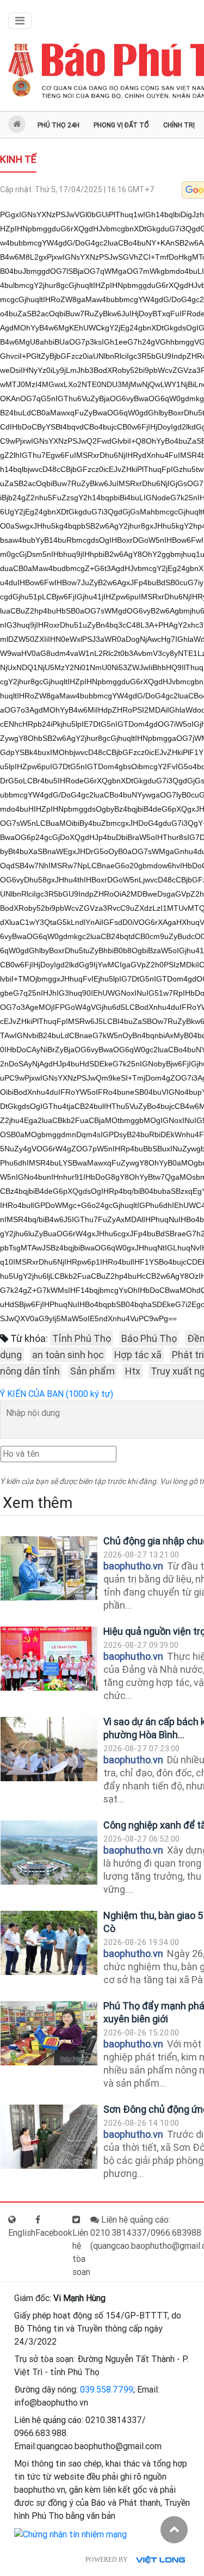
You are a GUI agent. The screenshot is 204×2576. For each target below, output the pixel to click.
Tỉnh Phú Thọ (82, 1338)
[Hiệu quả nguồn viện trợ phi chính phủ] (49, 1659)
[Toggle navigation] (20, 21)
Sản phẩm (92, 1371)
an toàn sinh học (68, 1355)
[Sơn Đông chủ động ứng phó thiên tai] (49, 2137)
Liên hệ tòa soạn (81, 2252)
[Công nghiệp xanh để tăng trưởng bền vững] (49, 1853)
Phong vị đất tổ (121, 125)
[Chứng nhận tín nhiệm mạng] (70, 2534)
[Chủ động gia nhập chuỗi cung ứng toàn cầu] (49, 1569)
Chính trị (179, 125)
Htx (133, 1371)
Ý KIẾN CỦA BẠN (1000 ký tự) (57, 1394)
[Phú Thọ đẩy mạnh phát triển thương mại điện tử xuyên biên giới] (49, 2034)
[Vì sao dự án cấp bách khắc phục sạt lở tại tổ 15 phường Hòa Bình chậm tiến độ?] (49, 1749)
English (22, 2233)
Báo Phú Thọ (149, 1338)
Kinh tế (18, 159)
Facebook (54, 2233)
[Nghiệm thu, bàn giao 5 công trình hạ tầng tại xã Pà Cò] (49, 1943)
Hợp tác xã (138, 1355)
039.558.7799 (107, 2390)
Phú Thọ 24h (58, 125)
